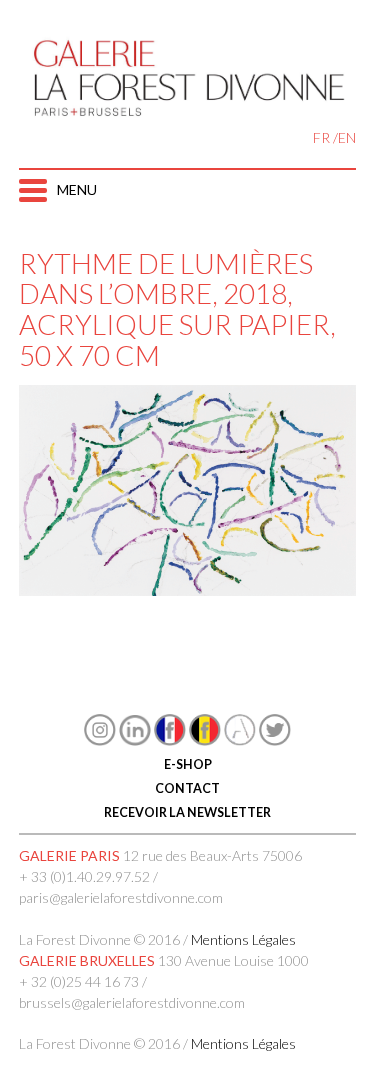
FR (321, 137)
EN (347, 137)
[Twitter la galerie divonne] (275, 740)
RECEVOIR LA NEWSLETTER (187, 812)
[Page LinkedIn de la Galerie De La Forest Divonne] (135, 740)
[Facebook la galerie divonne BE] (205, 740)
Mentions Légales (243, 939)
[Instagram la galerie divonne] (100, 740)
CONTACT (187, 788)
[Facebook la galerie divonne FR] (170, 740)
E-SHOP (188, 764)
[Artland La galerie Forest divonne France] (240, 740)
